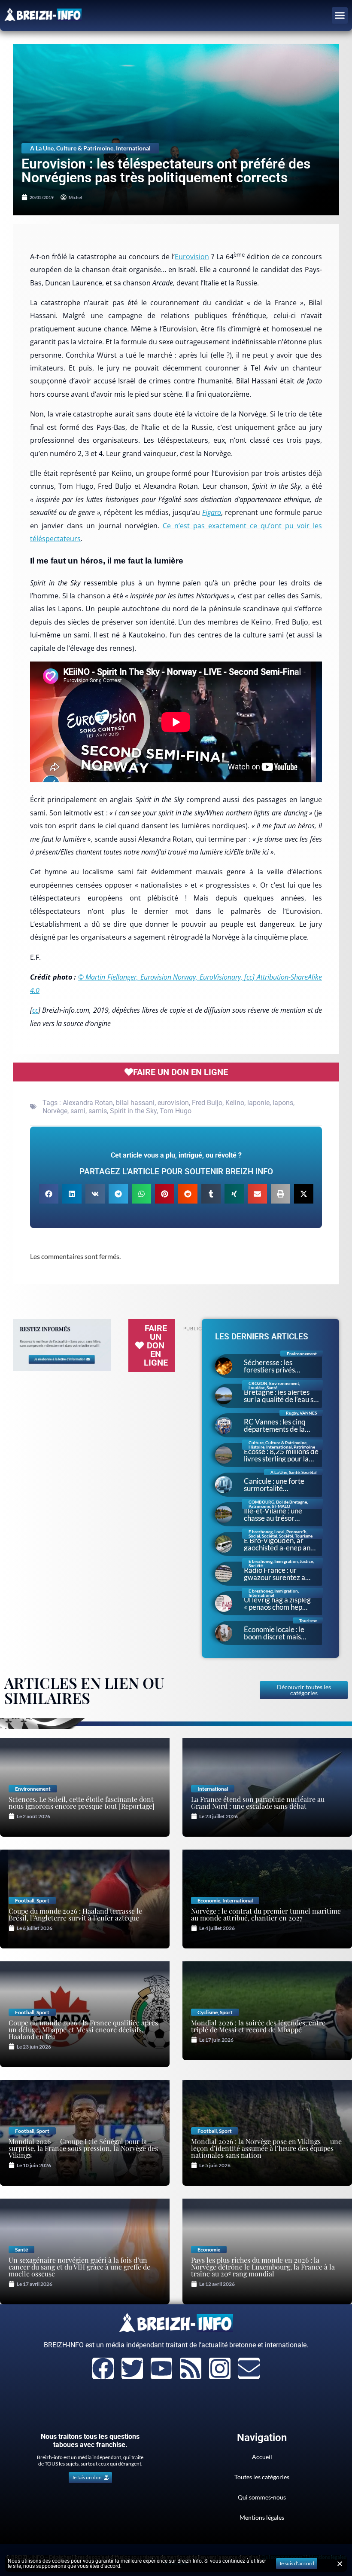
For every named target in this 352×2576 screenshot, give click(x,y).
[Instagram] (220, 2368)
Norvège (55, 1111)
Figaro (212, 512)
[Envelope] (249, 2368)
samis (98, 1111)
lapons (283, 1103)
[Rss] (191, 2368)
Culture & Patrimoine (85, 148)
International (133, 148)
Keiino (235, 1103)
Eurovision (192, 257)
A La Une (42, 148)
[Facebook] (103, 2368)
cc (35, 1010)
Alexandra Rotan (88, 1103)
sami (78, 1111)
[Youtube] (161, 2368)
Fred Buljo (207, 1103)
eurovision (173, 1103)
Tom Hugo (176, 1111)
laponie (258, 1103)
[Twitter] (132, 2368)
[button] (340, 15)
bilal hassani (135, 1103)
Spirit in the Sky (133, 1111)
